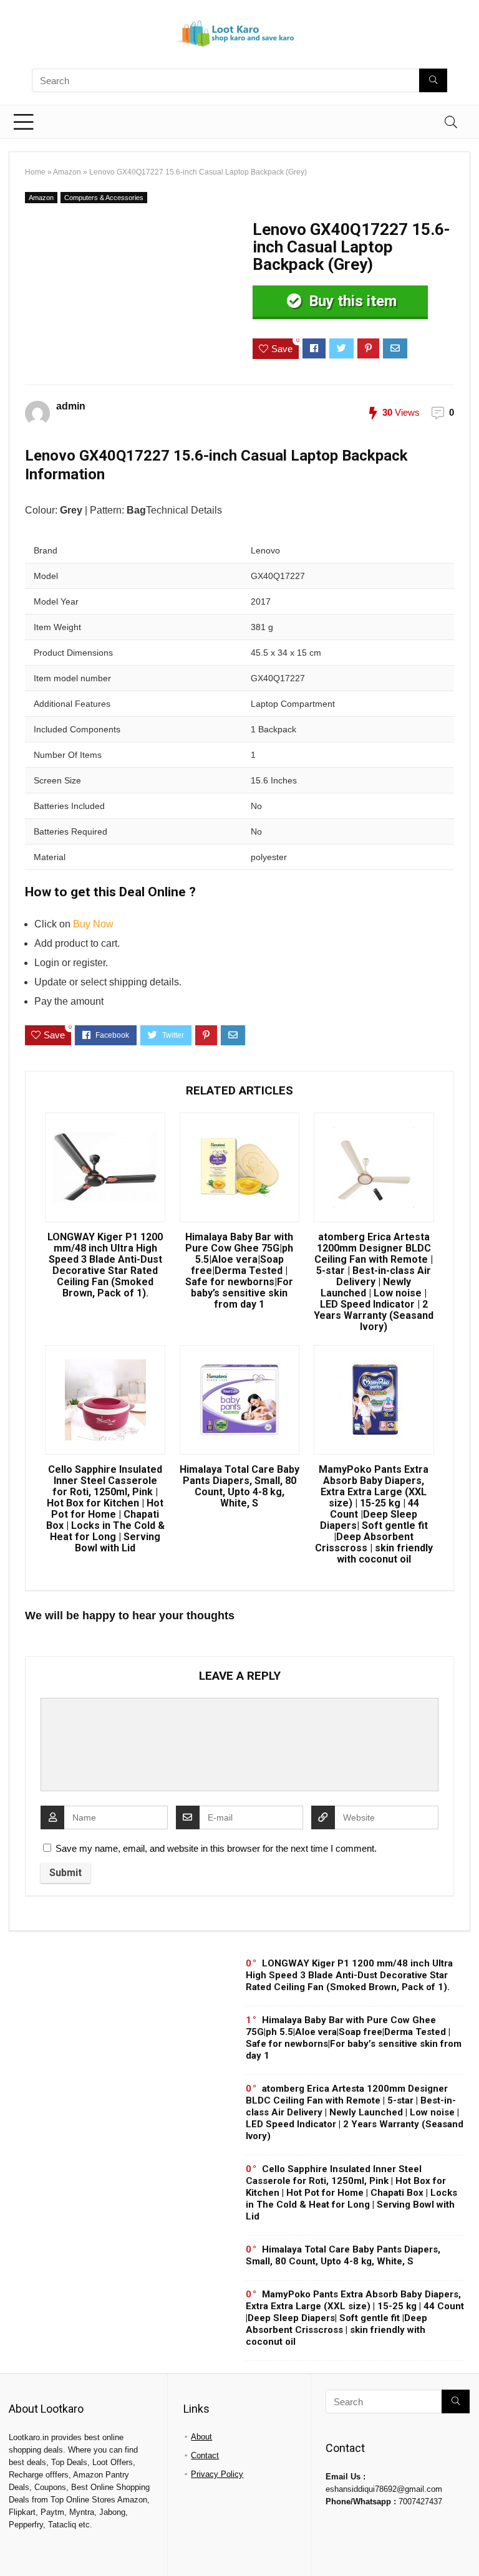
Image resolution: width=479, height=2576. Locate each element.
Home (35, 172)
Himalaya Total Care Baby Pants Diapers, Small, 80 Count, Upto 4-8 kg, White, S (239, 1487)
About (201, 2437)
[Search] (451, 122)
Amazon (67, 172)
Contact (205, 2455)
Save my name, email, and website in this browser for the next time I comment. (216, 1848)
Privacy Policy (217, 2474)
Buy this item (351, 301)
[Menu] (24, 122)
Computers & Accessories (104, 198)
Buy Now (93, 924)
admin (71, 406)
